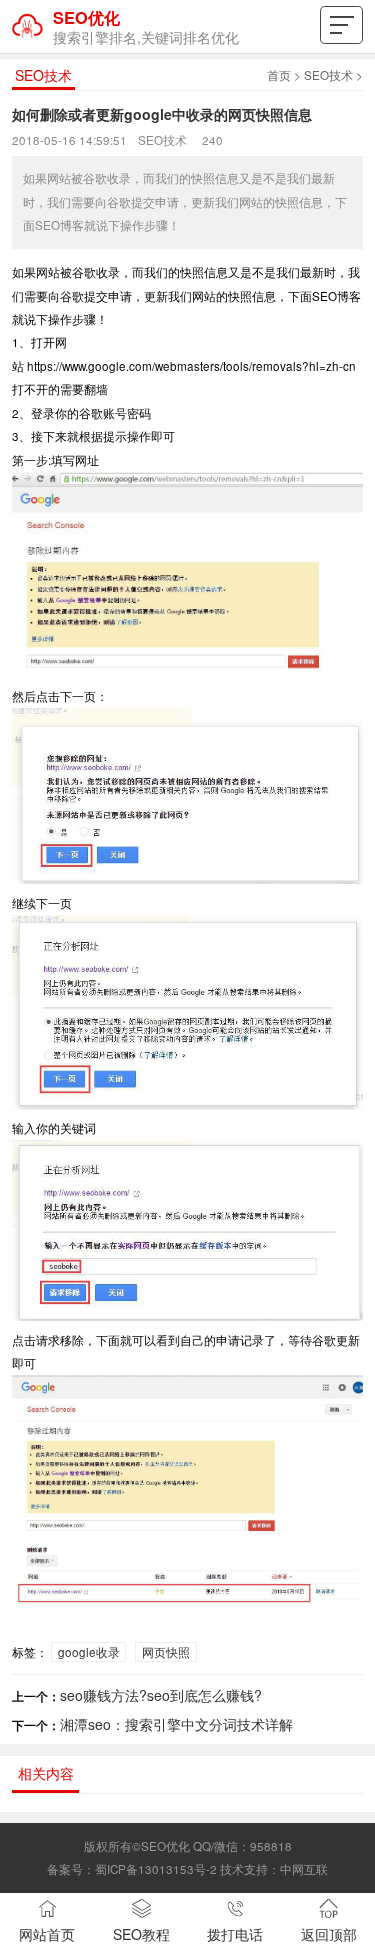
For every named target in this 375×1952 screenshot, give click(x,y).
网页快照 (166, 1652)
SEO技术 (328, 75)
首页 (279, 75)
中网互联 (304, 1869)
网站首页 (47, 1934)
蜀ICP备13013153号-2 (156, 1869)
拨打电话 (235, 1934)
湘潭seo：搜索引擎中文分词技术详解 (176, 1724)
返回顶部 (329, 1934)
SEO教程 (141, 1934)
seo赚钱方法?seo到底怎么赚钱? (161, 1695)
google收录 (89, 1652)
